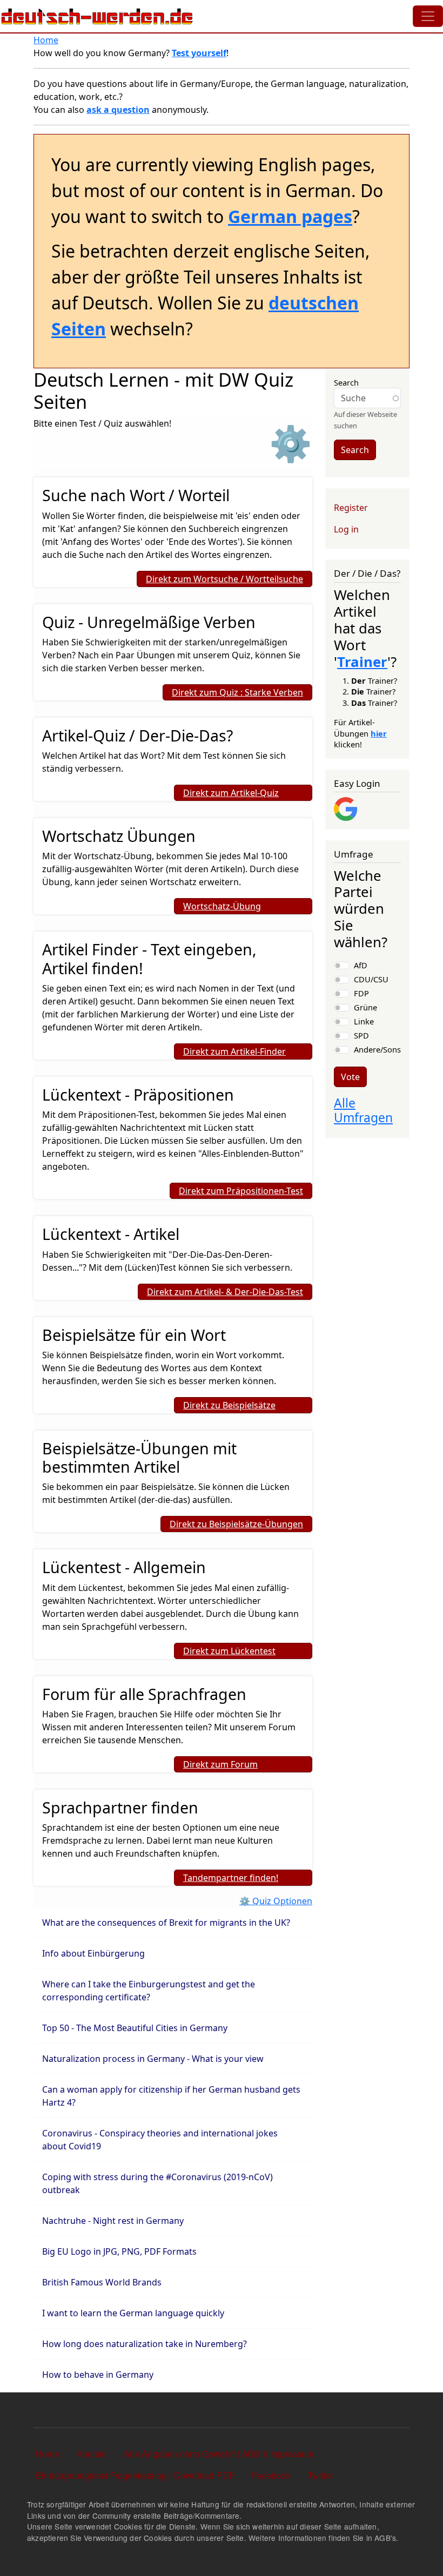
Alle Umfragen (363, 1110)
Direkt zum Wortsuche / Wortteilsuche (224, 579)
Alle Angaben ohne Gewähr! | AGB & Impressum (219, 2454)
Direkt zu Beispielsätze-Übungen (236, 1524)
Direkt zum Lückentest (229, 1651)
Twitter (321, 2475)
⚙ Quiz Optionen (276, 1901)
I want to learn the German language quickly (133, 2313)
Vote (350, 1077)
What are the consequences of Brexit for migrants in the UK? (166, 1923)
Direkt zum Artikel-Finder (234, 1051)
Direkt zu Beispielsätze (229, 1405)
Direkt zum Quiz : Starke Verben (237, 692)
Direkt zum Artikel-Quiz (231, 793)
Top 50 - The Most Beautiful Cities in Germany (135, 2028)
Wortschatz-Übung (222, 906)
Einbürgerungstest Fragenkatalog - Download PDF (135, 2475)
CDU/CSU (371, 979)
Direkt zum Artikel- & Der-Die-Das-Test (225, 1292)
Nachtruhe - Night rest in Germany (113, 2221)
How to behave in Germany (98, 2375)
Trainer (362, 662)
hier (379, 733)
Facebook (271, 2475)
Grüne (365, 1007)
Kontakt (92, 2454)
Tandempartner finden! (231, 1878)
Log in (346, 529)
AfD (361, 965)
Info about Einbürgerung (93, 1953)
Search (346, 382)
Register (351, 508)
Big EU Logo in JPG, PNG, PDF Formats (119, 2251)
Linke (364, 1021)
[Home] (97, 16)
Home (46, 40)
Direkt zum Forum (220, 1764)
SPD (361, 1035)
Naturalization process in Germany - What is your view (153, 2059)
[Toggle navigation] (428, 16)
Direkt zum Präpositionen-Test (241, 1191)
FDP (361, 993)
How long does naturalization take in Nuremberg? (146, 2344)
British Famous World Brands (103, 2282)
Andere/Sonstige (384, 1049)
